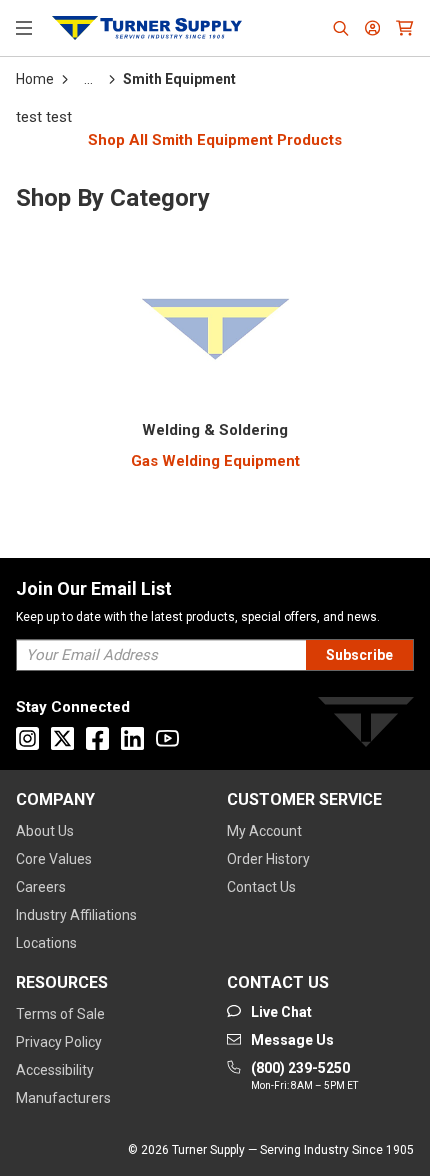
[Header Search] (341, 28)
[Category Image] (215, 324)
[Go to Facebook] (97, 738)
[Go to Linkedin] (132, 738)
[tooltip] (88, 79)
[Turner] (366, 725)
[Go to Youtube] (167, 738)
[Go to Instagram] (27, 738)
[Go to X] (62, 738)
